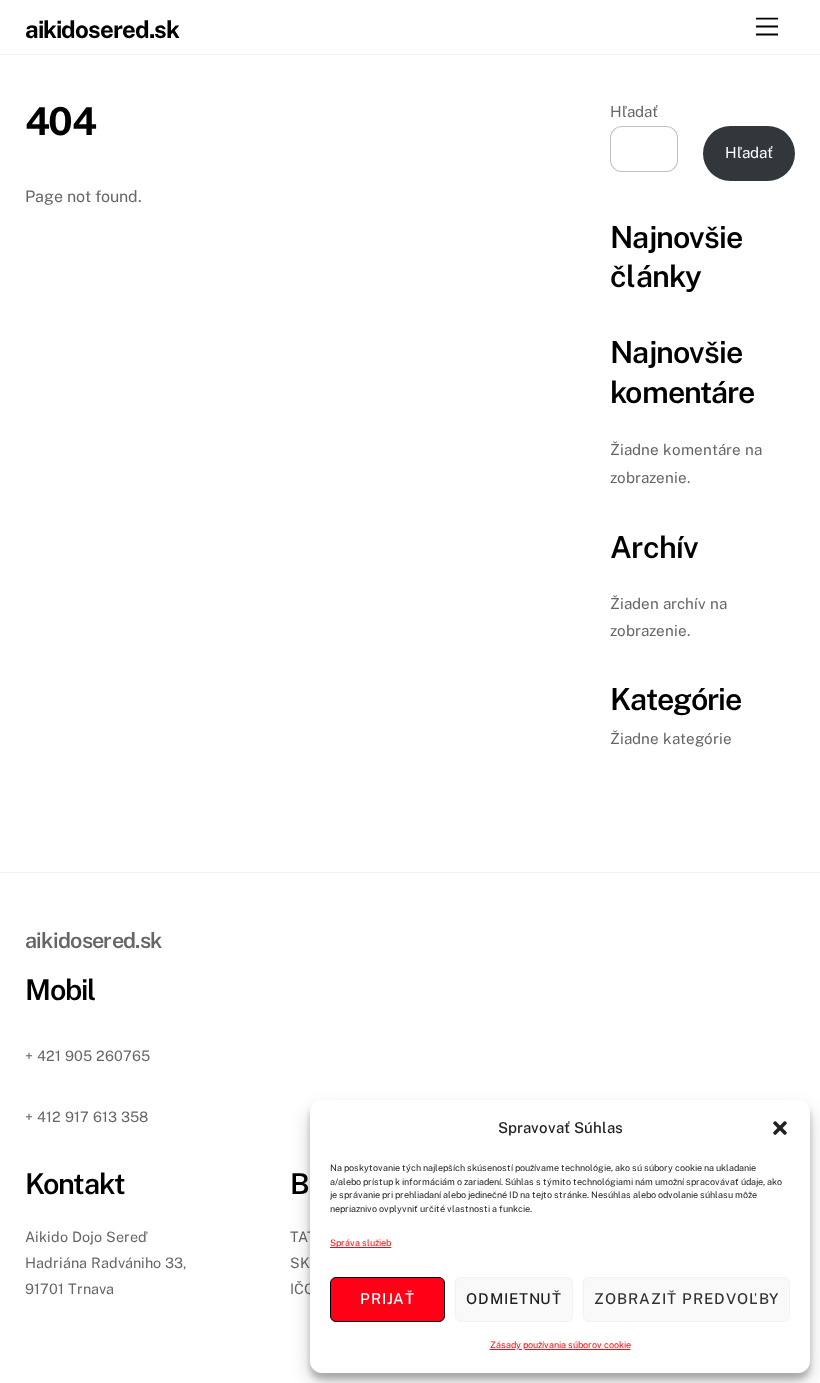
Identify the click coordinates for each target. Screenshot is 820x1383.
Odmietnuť (514, 1298)
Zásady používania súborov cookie (560, 1344)
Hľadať (634, 111)
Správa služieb (360, 1242)
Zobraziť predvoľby (686, 1298)
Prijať (387, 1298)
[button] (780, 1128)
